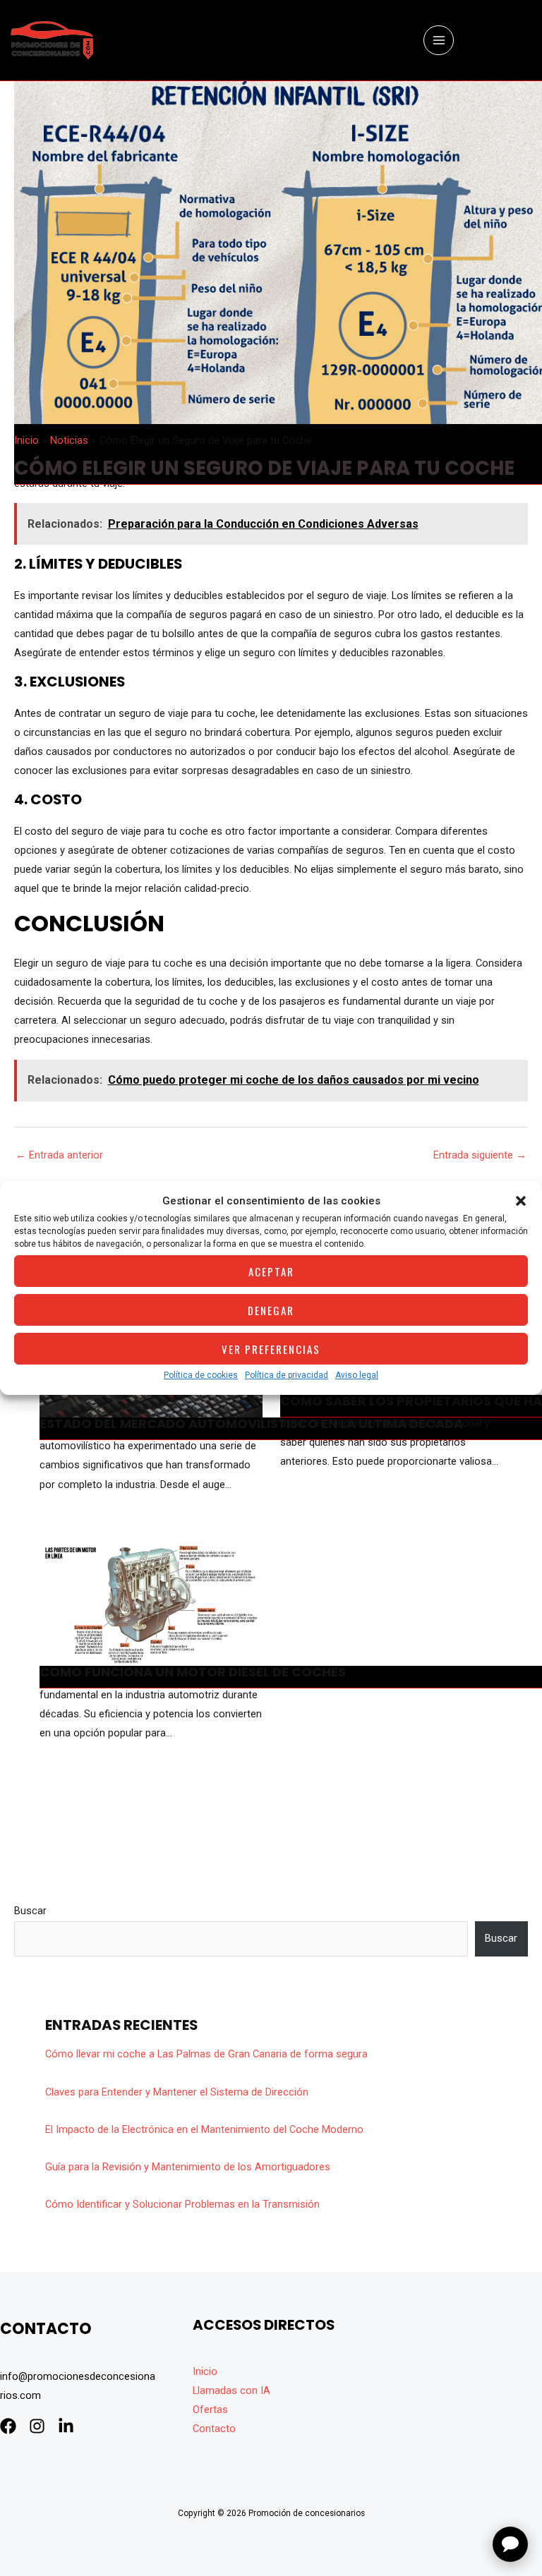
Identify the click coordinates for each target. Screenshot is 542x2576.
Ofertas (210, 2409)
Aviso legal (357, 1375)
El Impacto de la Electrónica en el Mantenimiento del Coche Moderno (204, 2129)
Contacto (214, 2429)
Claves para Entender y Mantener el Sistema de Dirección (177, 2092)
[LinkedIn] (66, 2426)
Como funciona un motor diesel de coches (193, 1672)
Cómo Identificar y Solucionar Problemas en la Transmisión (182, 2204)
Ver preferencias (271, 1349)
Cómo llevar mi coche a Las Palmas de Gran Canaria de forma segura (206, 2054)
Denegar (271, 1310)
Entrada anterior (59, 1155)
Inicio (205, 2371)
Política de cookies (201, 1375)
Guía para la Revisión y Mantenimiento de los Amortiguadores (188, 2167)
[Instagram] (37, 2426)
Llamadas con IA (231, 2390)
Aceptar (271, 1271)
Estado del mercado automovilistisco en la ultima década (251, 1423)
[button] (521, 1201)
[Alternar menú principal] (438, 40)
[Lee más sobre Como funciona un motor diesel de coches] (151, 1603)
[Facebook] (8, 2426)
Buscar (30, 1911)
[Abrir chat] (510, 2544)
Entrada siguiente (480, 1155)
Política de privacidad (287, 1375)
